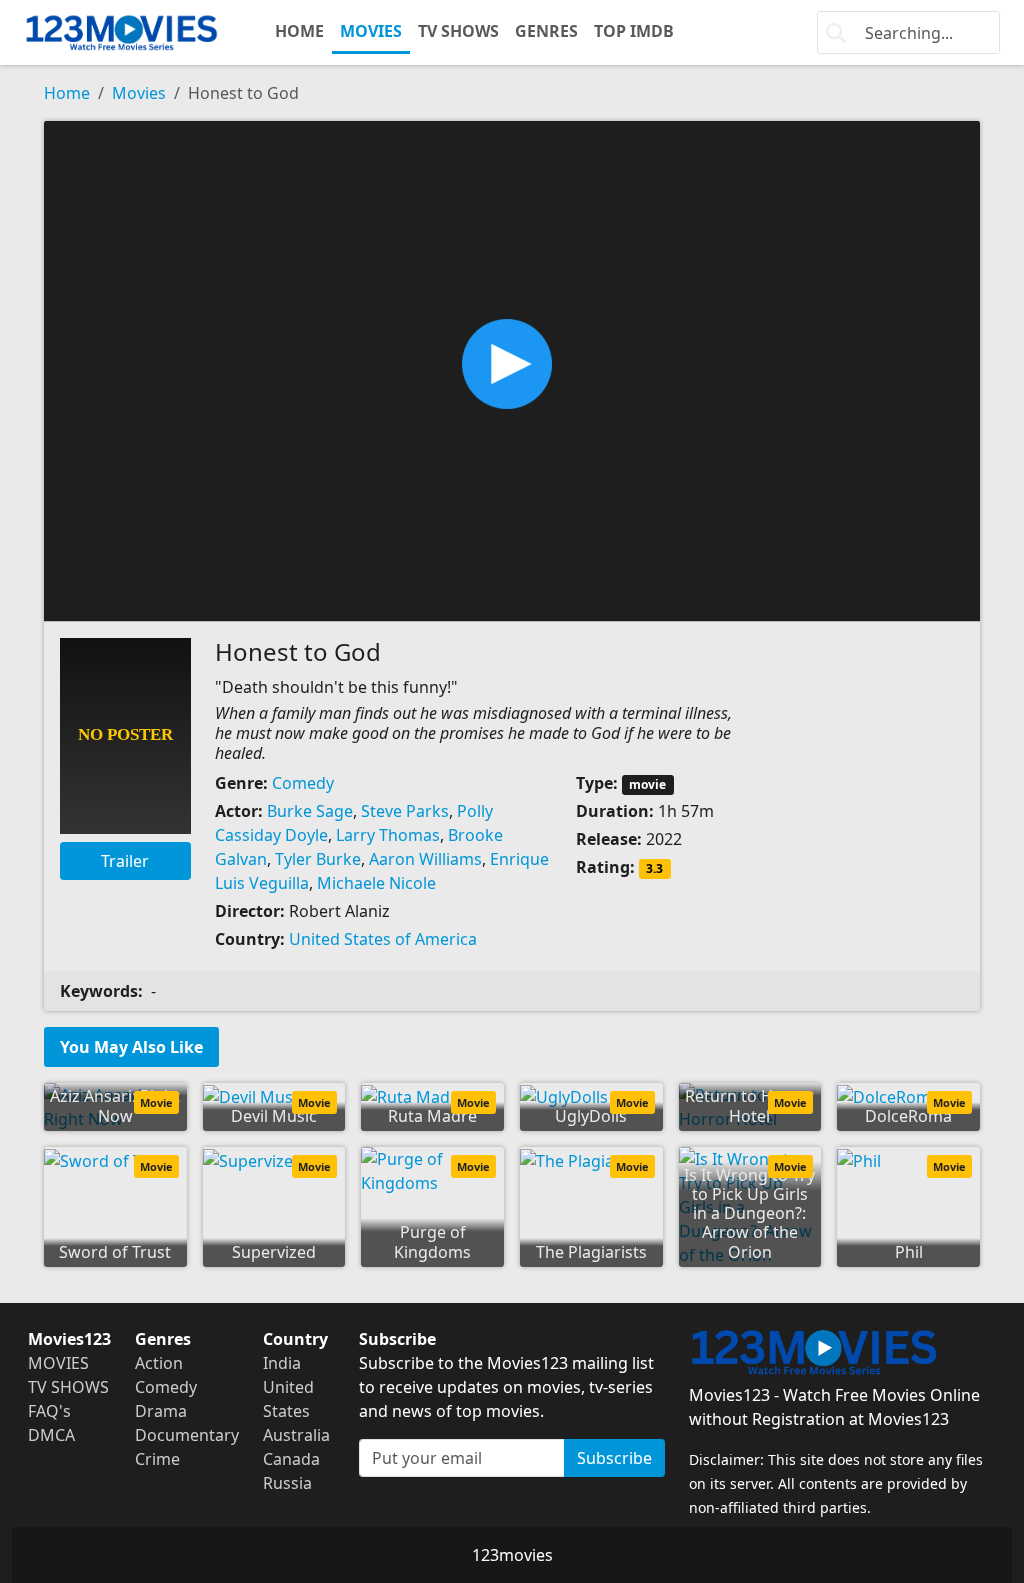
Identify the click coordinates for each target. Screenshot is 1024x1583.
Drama (161, 1411)
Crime (157, 1459)
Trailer (125, 861)
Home (67, 93)
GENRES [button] (546, 31)
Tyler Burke (318, 859)
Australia (296, 1435)
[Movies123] (121, 32)
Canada (291, 1459)
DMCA (51, 1435)
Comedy (303, 783)
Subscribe (614, 1458)
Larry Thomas (388, 835)
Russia (287, 1483)
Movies (139, 93)
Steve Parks (405, 811)
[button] (512, 369)
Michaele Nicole (376, 883)
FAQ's (49, 1411)
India (282, 1363)
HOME (299, 31)
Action (159, 1363)
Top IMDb (634, 31)
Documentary (187, 1435)
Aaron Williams (425, 859)
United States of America (383, 939)
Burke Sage (310, 811)
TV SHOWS (458, 31)
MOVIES (371, 31)
